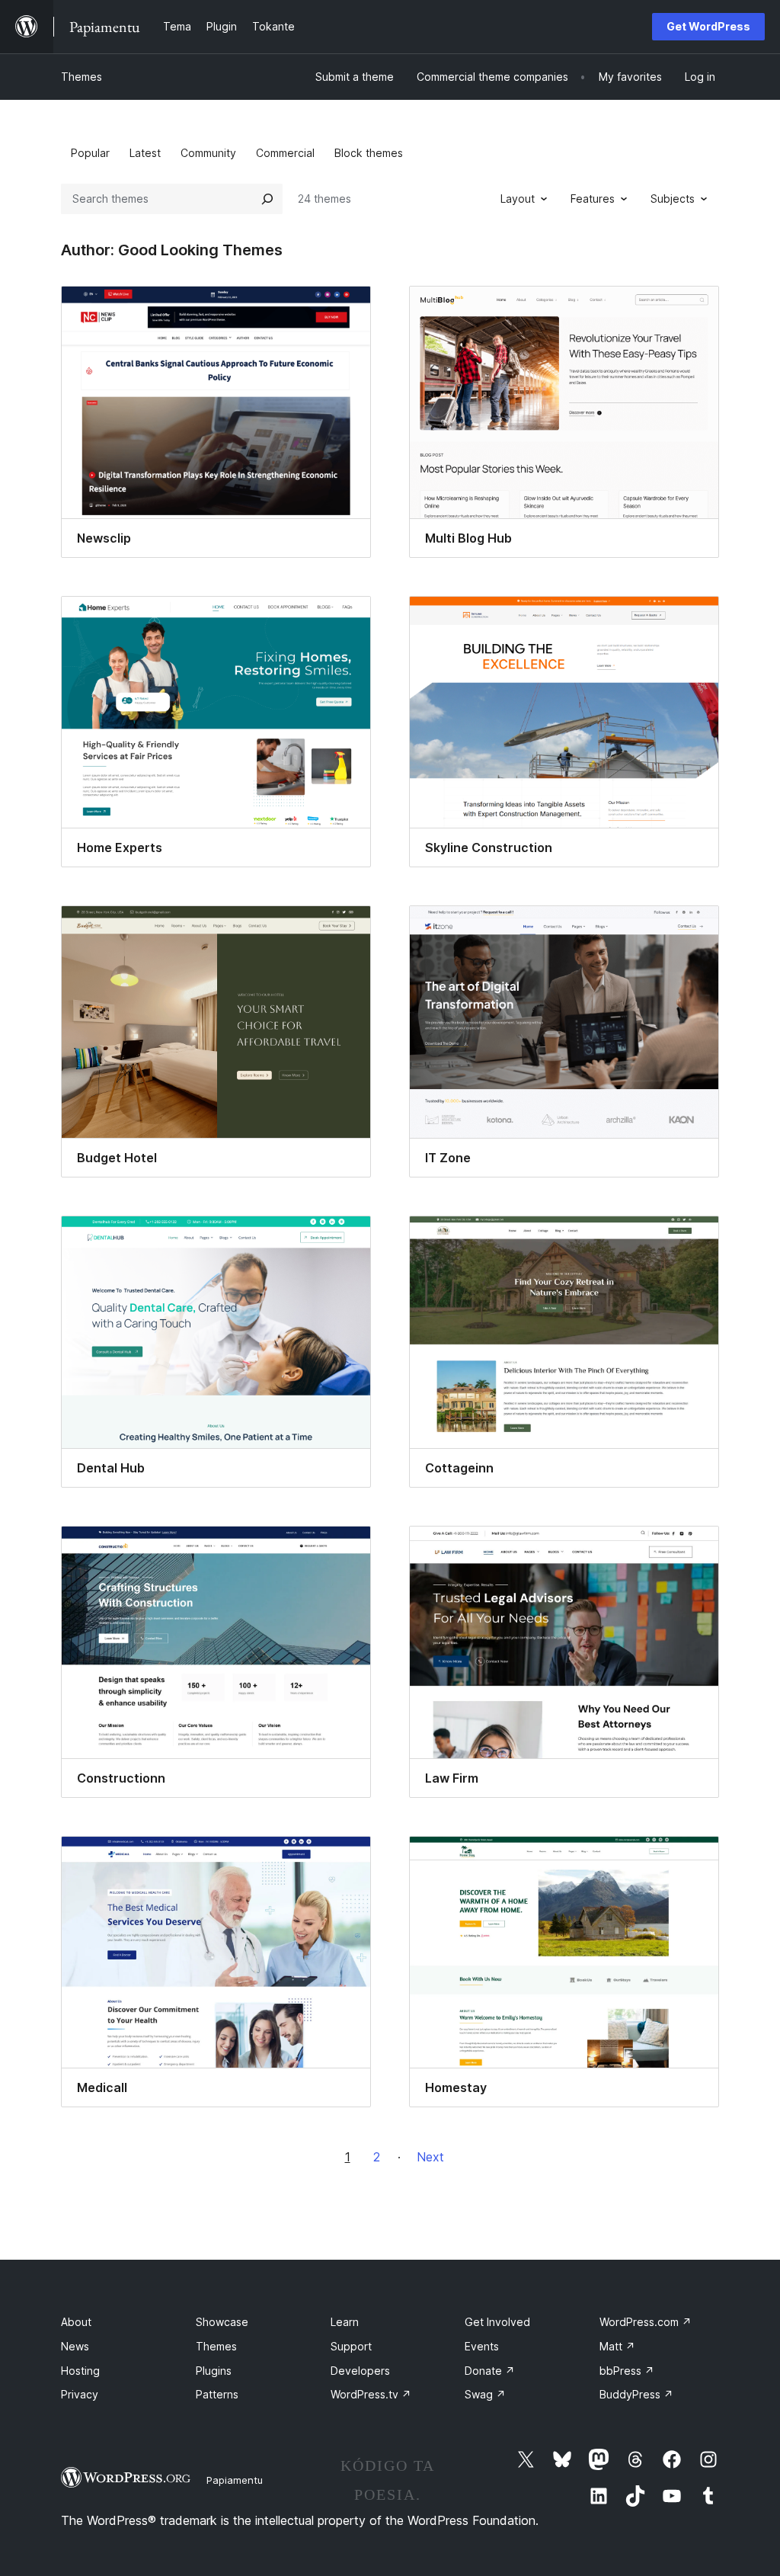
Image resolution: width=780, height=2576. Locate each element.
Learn (345, 2322)
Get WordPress (708, 26)
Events (482, 2346)
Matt (617, 2346)
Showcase (222, 2322)
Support (351, 2346)
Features (593, 199)
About (76, 2322)
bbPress (627, 2371)
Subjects (673, 199)
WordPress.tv (371, 2394)
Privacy (80, 2394)
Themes (82, 77)
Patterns (217, 2394)
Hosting (80, 2371)
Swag (485, 2394)
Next (430, 2157)
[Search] (267, 199)
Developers (360, 2371)
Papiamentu (235, 2480)
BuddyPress (636, 2394)
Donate (490, 2371)
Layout (518, 199)
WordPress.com (646, 2322)
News (75, 2346)
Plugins (214, 2371)
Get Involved (497, 2322)
